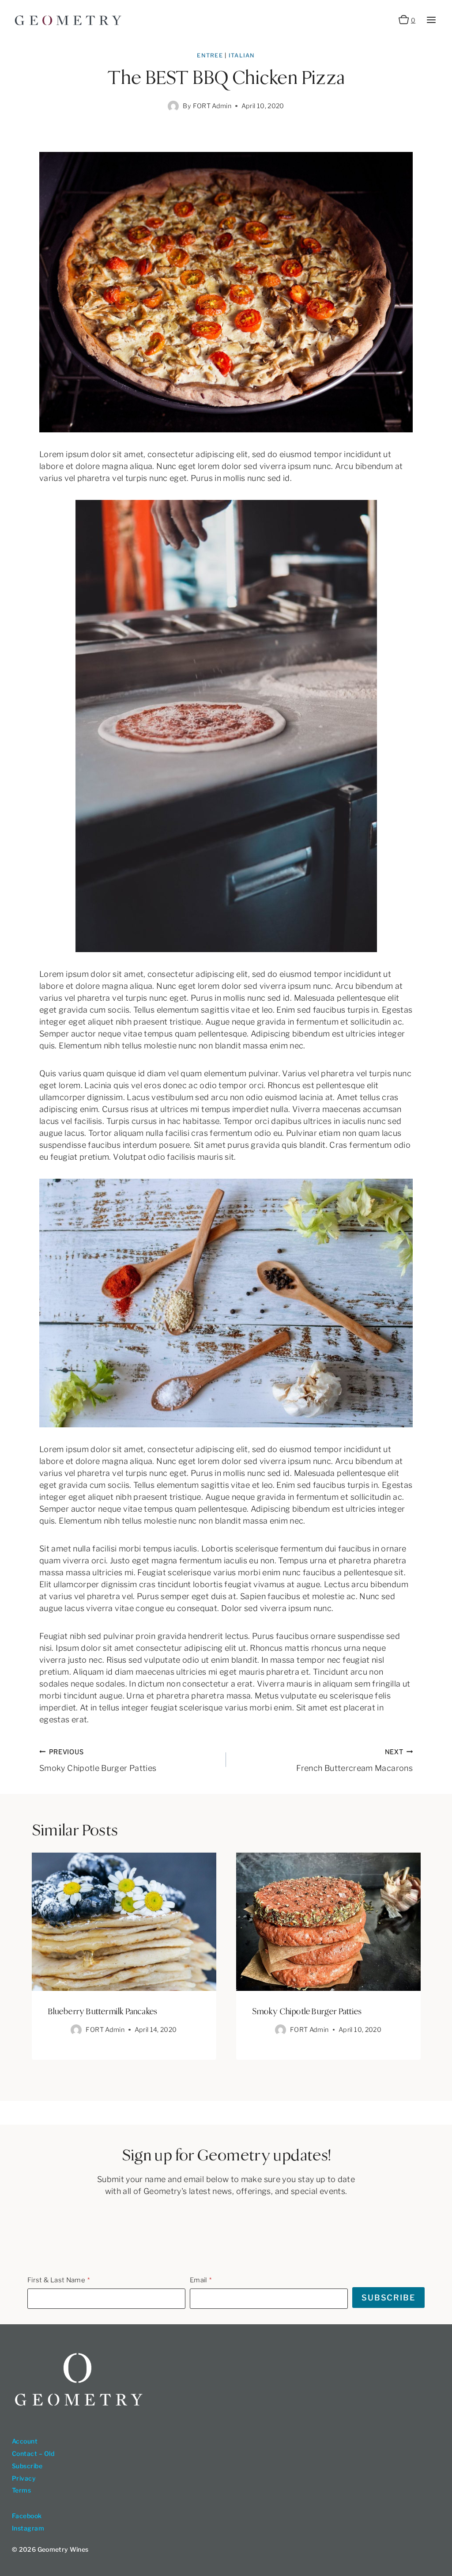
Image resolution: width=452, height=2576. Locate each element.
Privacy (24, 2478)
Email (198, 2280)
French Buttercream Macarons (354, 1760)
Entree (210, 55)
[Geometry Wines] (68, 20)
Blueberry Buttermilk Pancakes (103, 2012)
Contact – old (33, 2453)
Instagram (28, 2528)
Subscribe (27, 2466)
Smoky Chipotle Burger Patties (98, 1760)
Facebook (27, 2516)
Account (25, 2441)
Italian (242, 55)
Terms (21, 2490)
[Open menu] (431, 20)
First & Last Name (56, 2280)
